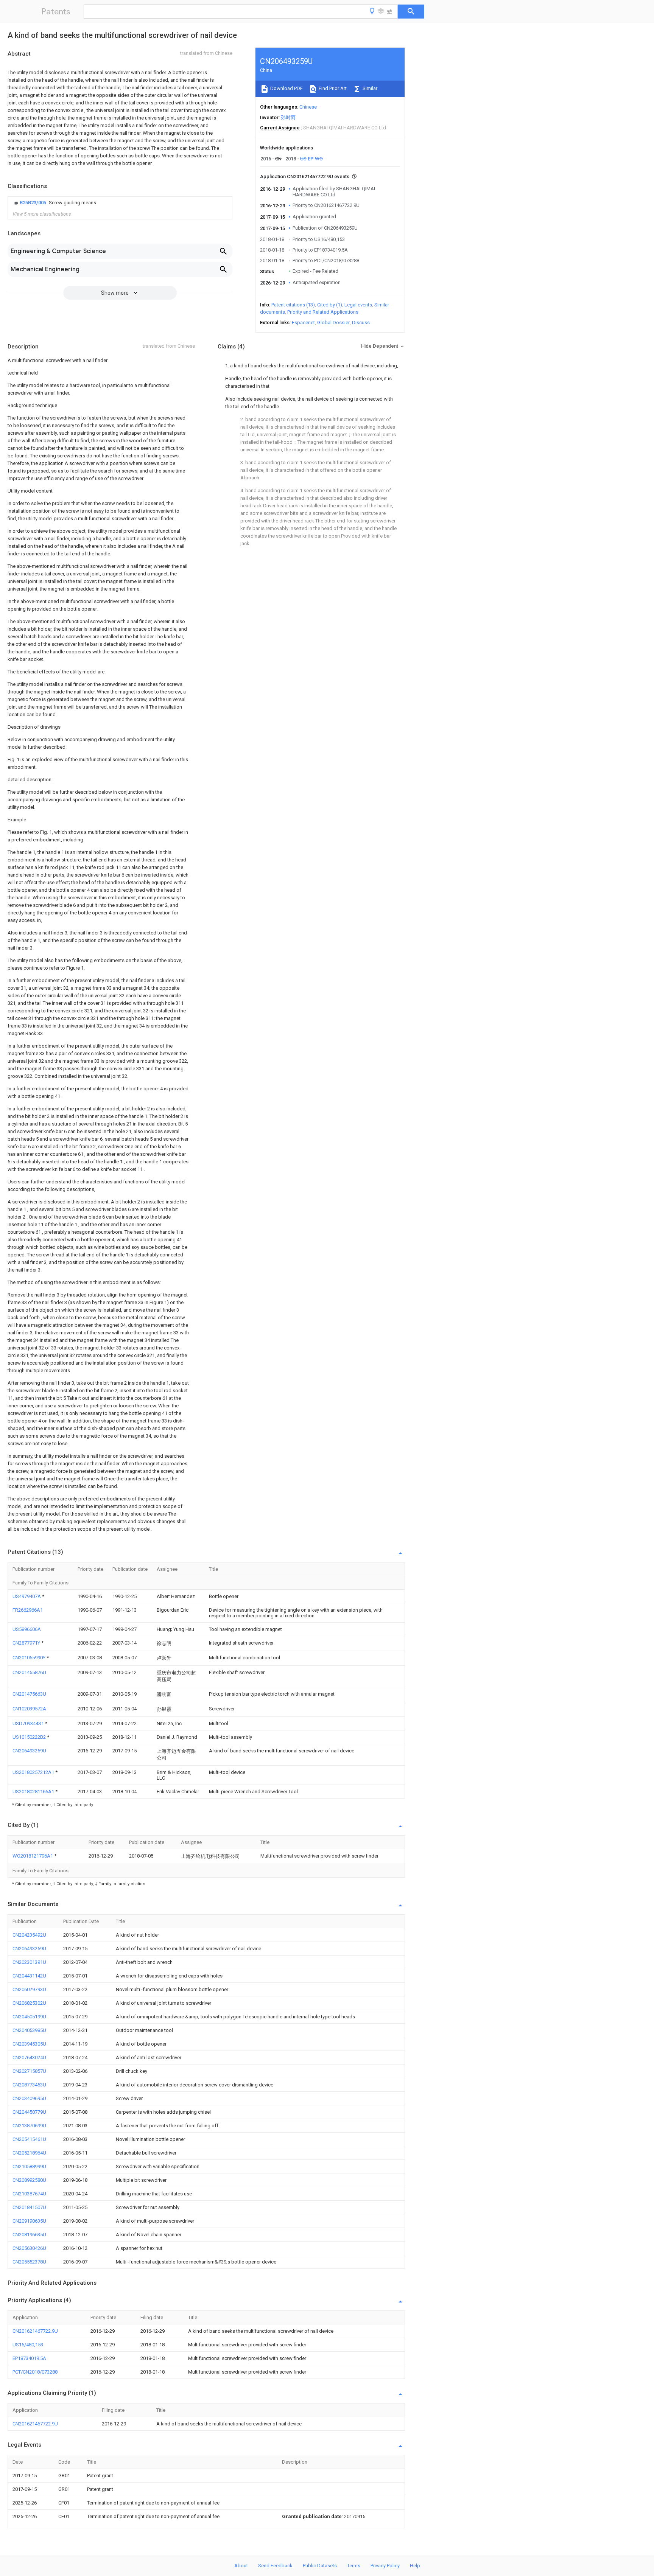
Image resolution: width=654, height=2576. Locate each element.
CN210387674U (29, 2194)
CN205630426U (29, 2248)
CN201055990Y (30, 1658)
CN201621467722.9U (35, 2331)
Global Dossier (333, 323)
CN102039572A (29, 1709)
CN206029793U (29, 1989)
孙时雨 (288, 117)
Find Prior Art (332, 88)
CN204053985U (29, 2030)
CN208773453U (29, 2085)
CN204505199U (29, 2017)
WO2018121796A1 (33, 1856)
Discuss (361, 323)
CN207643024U (29, 2058)
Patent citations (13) (293, 305)
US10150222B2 (30, 1737)
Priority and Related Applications (323, 312)
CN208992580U (29, 2180)
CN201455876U (29, 1672)
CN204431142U (29, 1976)
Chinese (308, 107)
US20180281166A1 (34, 1792)
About (241, 2566)
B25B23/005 (33, 203)
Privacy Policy (385, 2566)
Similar (369, 88)
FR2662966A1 (28, 1610)
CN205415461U (29, 2139)
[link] (54, 203)
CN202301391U (29, 1962)
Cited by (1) (330, 305)
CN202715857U (29, 2071)
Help (415, 2566)
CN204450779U (29, 2112)
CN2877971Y (27, 1643)
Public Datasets (320, 2566)
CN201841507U (29, 2207)
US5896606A (27, 1629)
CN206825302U (29, 2003)
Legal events (358, 305)
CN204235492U (29, 1935)
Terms (354, 2566)
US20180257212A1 (34, 1772)
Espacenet (303, 323)
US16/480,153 (28, 2345)
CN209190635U (29, 2221)
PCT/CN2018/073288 (35, 2372)
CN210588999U (29, 2166)
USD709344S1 (29, 1723)
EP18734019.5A (29, 2358)
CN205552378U (29, 2262)
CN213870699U (29, 2126)
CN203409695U (29, 2098)
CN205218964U (29, 2153)
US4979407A (27, 1596)
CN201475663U (29, 1694)
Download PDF (286, 88)
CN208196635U (29, 2235)
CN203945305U (29, 2044)
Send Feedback (275, 2566)
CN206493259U (29, 1751)
